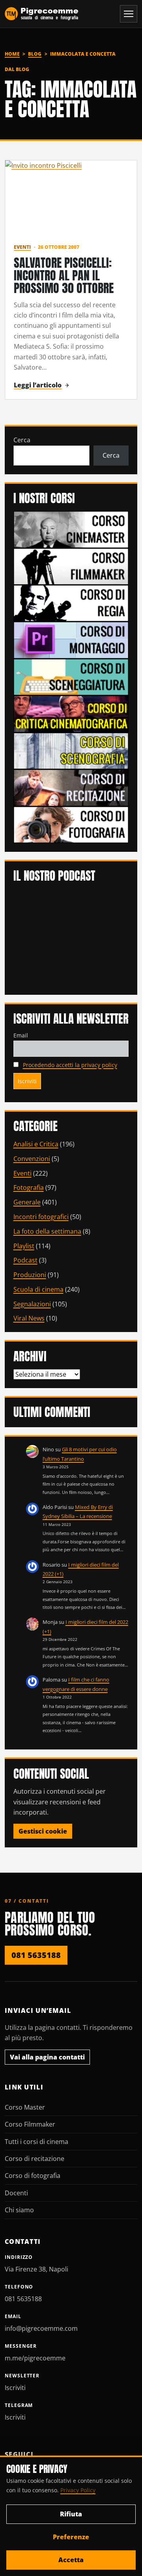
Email (21, 1035)
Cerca (22, 440)
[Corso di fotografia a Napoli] (71, 824)
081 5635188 (36, 1955)
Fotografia (29, 1187)
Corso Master (25, 2107)
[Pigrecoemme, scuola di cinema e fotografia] (42, 14)
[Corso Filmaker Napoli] (71, 566)
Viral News (29, 1318)
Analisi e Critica (36, 1144)
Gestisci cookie (43, 1831)
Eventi (22, 247)
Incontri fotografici (41, 1217)
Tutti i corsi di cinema (36, 2142)
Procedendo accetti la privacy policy (70, 1065)
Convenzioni (32, 1159)
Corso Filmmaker (30, 2124)
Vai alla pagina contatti (47, 2057)
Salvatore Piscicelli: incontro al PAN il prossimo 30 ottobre (64, 275)
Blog (35, 54)
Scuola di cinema (38, 1289)
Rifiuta (71, 2514)
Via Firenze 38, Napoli (36, 2269)
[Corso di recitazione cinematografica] (71, 787)
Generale (27, 1202)
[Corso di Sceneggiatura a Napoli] (71, 676)
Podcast (25, 1260)
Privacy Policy (78, 2490)
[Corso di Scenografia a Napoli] (71, 750)
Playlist (24, 1246)
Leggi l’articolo (38, 385)
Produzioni (30, 1275)
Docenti (16, 2193)
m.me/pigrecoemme (35, 2358)
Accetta (71, 2560)
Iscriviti (15, 2388)
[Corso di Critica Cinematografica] (71, 713)
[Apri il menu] (129, 14)
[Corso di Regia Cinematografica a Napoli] (71, 603)
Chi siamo (19, 2210)
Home (12, 54)
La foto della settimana (47, 1231)
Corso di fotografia (33, 2176)
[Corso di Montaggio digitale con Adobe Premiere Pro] (71, 639)
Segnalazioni (32, 1304)
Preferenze (71, 2537)
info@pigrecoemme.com (41, 2328)
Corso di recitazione (35, 2159)
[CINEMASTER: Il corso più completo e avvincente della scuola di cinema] (71, 529)
